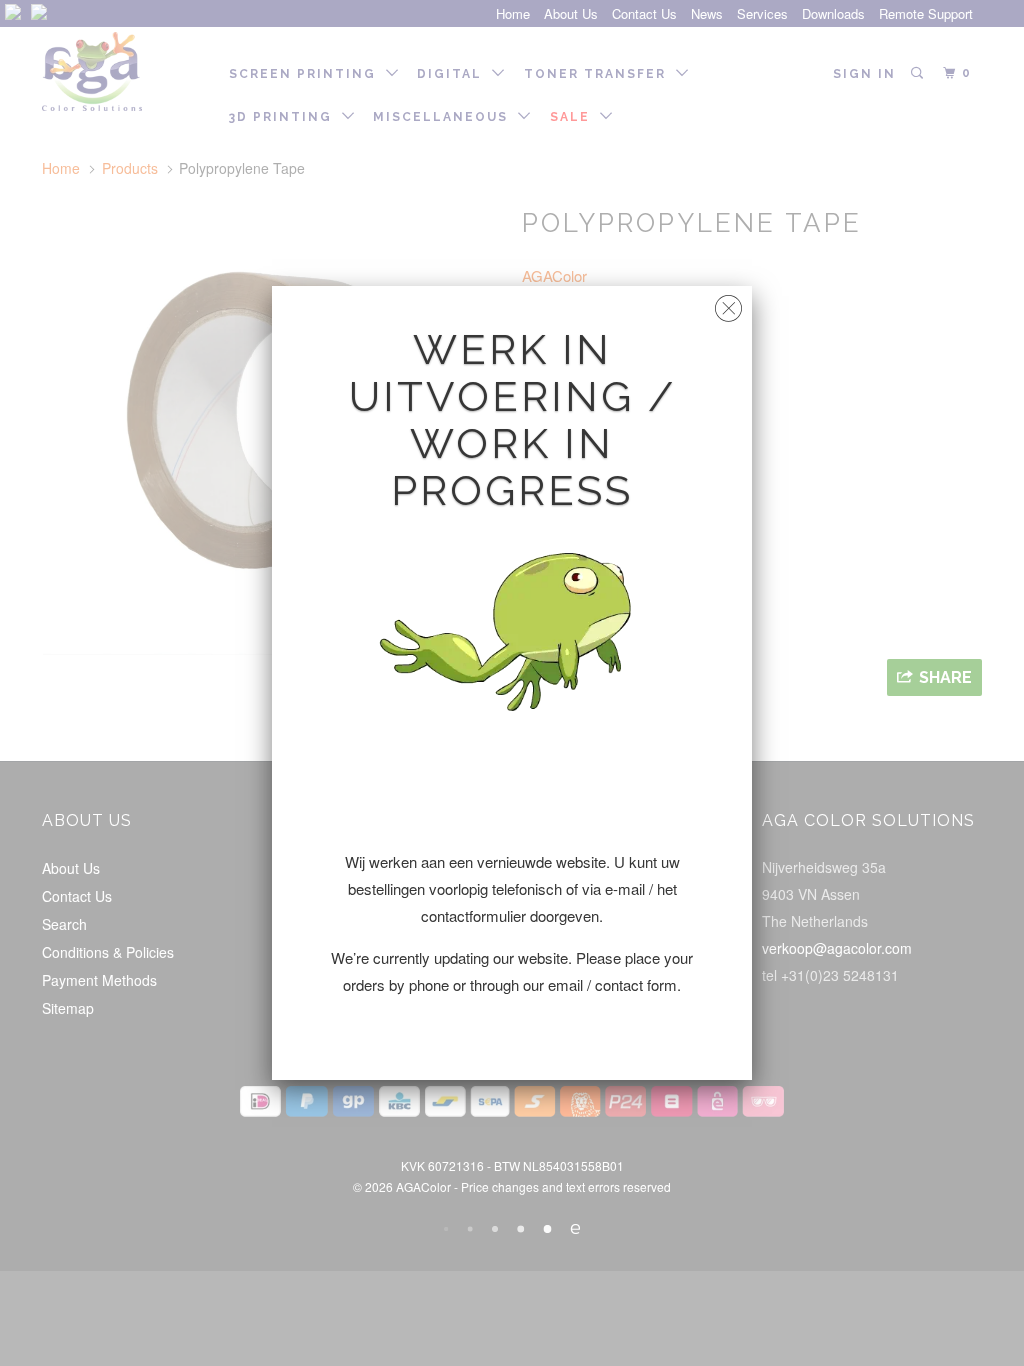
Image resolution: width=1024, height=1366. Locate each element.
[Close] (728, 303)
